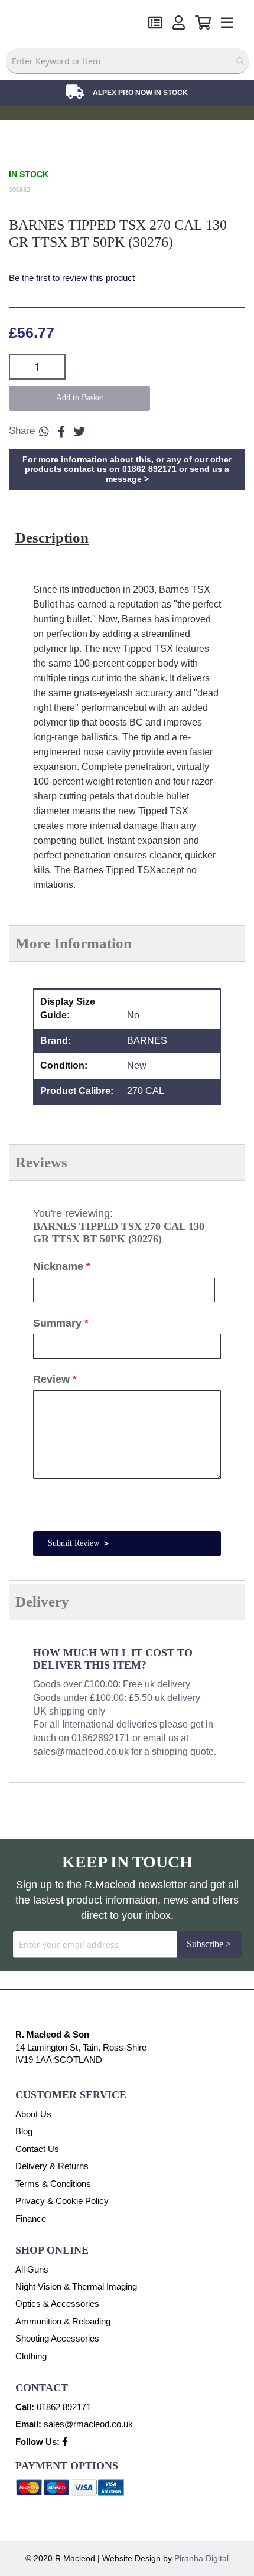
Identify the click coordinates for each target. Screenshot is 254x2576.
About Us (33, 2114)
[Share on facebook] (61, 432)
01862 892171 (64, 2407)
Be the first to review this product (72, 278)
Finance (31, 2219)
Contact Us (37, 2149)
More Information (74, 943)
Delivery (42, 1602)
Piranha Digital (201, 2558)
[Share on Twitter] (79, 432)
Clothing (31, 2356)
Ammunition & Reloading (63, 2321)
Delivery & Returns (52, 2166)
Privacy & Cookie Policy (62, 2201)
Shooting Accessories (57, 2338)
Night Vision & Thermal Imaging (76, 2286)
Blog (24, 2131)
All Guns (32, 2269)
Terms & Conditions (53, 2184)
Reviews (41, 1162)
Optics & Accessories (57, 2304)
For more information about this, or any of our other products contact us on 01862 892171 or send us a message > (127, 469)
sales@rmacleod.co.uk (81, 1751)
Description (52, 538)
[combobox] (127, 61)
